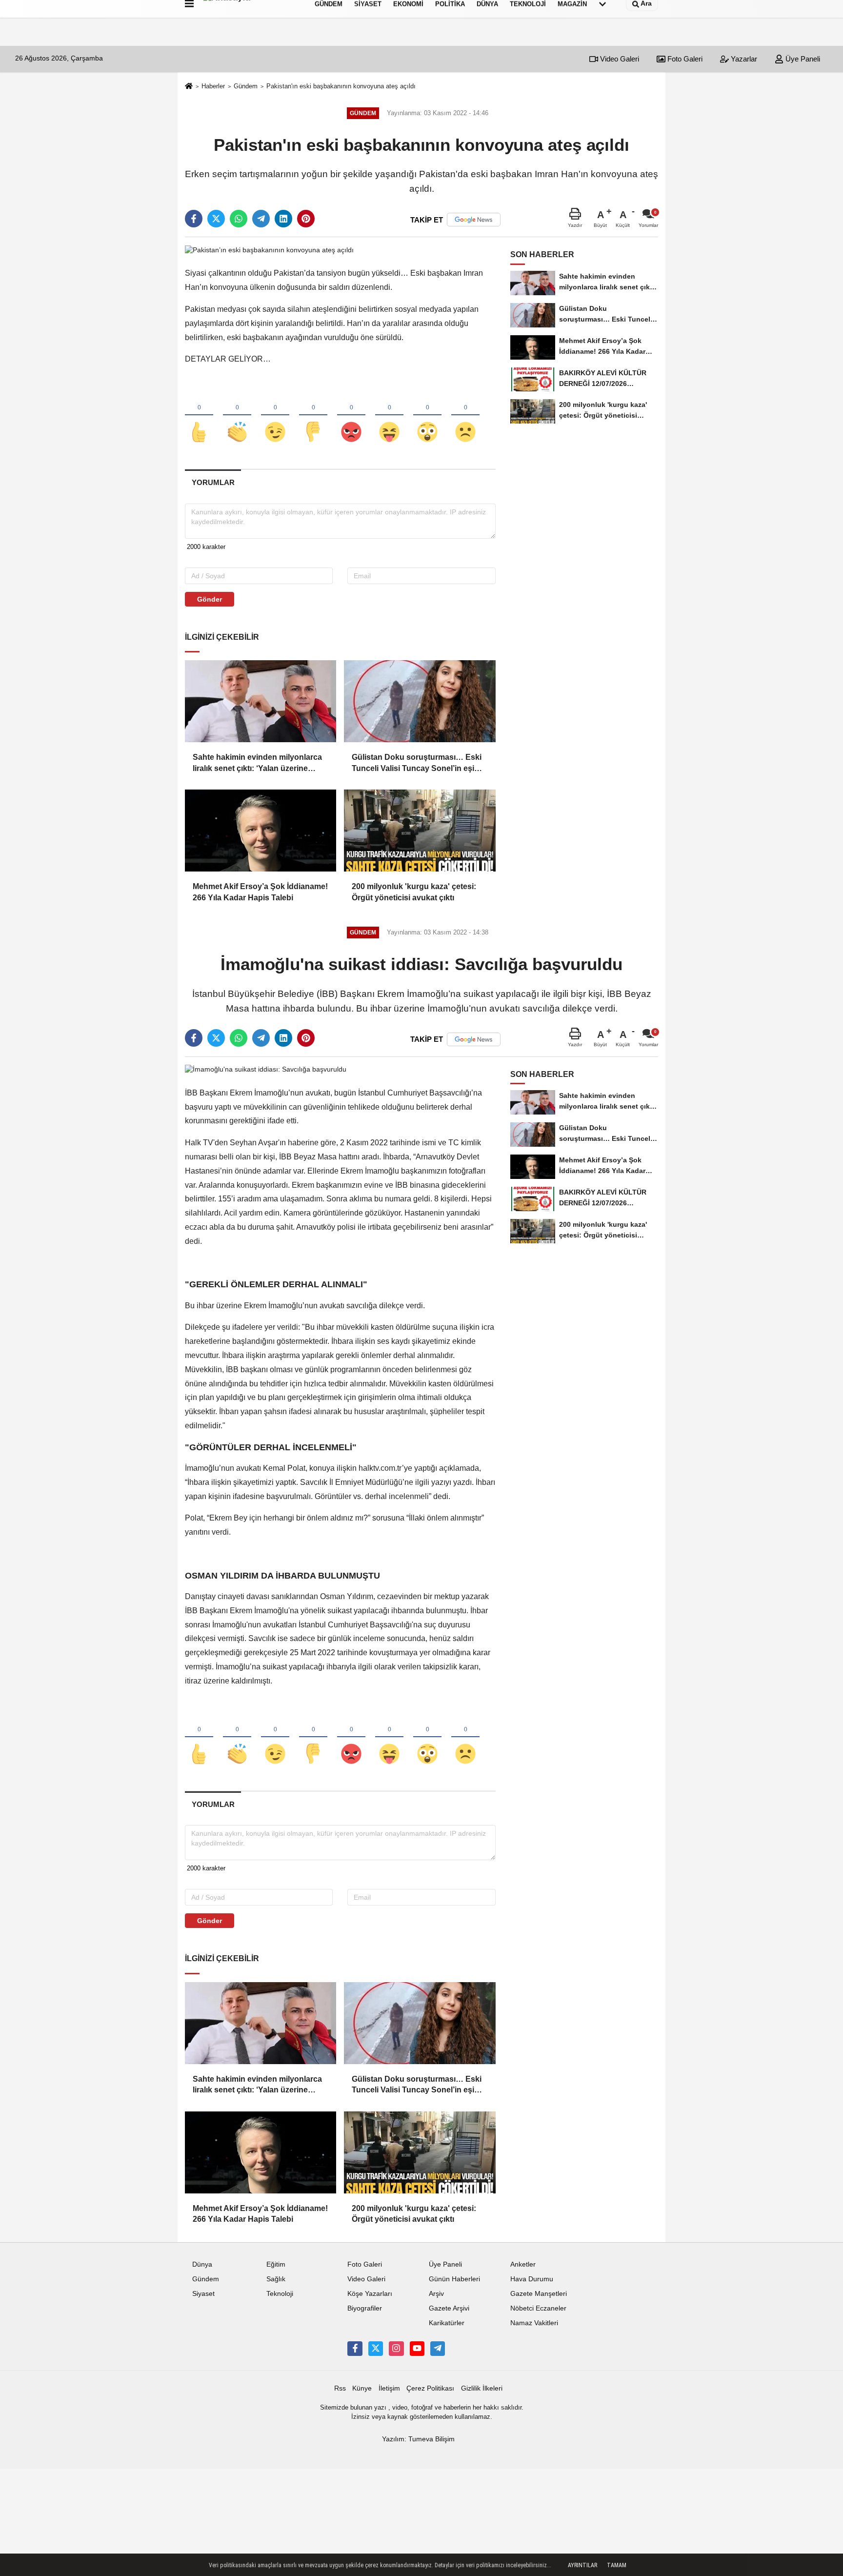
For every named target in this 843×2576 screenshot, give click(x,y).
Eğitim (276, 2264)
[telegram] (261, 219)
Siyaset (203, 2294)
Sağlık (276, 2279)
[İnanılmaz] (427, 416)
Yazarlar (743, 59)
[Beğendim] (199, 416)
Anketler (523, 2264)
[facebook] (194, 219)
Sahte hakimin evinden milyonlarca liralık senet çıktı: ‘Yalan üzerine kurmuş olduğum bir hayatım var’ (257, 763)
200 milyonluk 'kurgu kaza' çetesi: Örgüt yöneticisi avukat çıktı (414, 892)
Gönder (210, 599)
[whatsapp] (239, 219)
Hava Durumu (532, 2279)
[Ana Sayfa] (189, 87)
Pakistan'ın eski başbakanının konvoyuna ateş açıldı (341, 86)
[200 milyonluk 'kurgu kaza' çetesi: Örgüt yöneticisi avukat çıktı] (420, 831)
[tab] (213, 482)
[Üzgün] (465, 416)
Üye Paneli (802, 59)
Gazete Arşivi (449, 2308)
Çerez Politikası (430, 2388)
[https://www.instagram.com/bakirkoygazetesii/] (396, 2349)
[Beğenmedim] (313, 416)
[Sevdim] (275, 416)
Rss (340, 2388)
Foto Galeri (684, 59)
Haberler (213, 86)
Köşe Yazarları (370, 2294)
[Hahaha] (389, 416)
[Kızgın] (351, 416)
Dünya (202, 2264)
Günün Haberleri (454, 2279)
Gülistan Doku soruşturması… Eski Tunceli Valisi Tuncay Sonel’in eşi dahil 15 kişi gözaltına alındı (417, 763)
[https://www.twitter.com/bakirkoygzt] (376, 2349)
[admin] (438, 2349)
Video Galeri (619, 59)
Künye (362, 2388)
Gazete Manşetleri (539, 2294)
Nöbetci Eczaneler (538, 2308)
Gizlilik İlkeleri (482, 2388)
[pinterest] (306, 219)
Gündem (246, 86)
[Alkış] (237, 416)
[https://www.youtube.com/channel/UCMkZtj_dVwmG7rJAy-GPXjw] (417, 2349)
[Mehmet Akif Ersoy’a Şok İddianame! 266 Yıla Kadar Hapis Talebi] (261, 831)
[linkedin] (283, 219)
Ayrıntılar (582, 2565)
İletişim (389, 2388)
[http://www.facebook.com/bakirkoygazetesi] (355, 2349)
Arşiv (436, 2294)
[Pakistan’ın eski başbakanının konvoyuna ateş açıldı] (269, 250)
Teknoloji (280, 2294)
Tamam (617, 2565)
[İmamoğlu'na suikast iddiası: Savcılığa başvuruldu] (266, 1069)
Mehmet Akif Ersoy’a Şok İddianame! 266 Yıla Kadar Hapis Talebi (260, 892)
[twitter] (216, 219)
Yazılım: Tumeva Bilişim (418, 2439)
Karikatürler (447, 2323)
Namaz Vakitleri (534, 2323)
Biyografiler (365, 2308)
